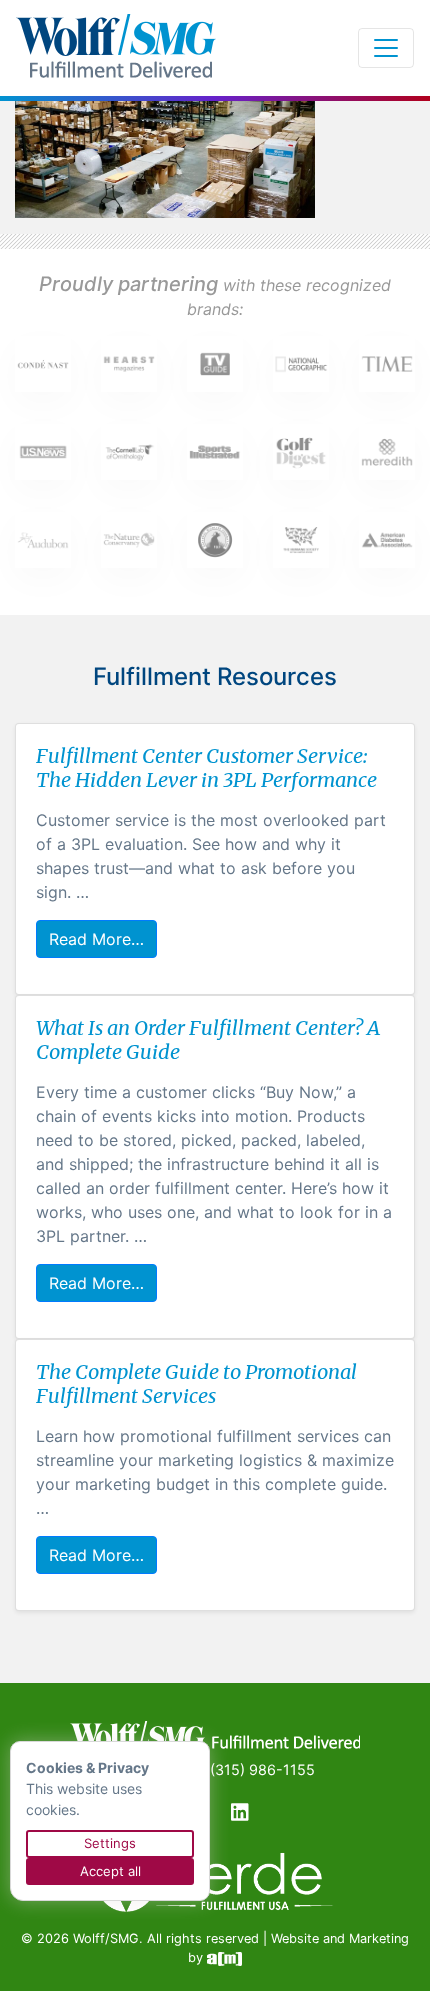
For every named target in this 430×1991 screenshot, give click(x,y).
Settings (110, 1843)
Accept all (110, 1871)
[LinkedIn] (240, 1816)
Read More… (96, 939)
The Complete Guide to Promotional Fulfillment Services (196, 1383)
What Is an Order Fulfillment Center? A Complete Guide (208, 1039)
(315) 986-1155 (262, 1769)
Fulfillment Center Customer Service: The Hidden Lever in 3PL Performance (206, 767)
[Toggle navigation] (386, 48)
